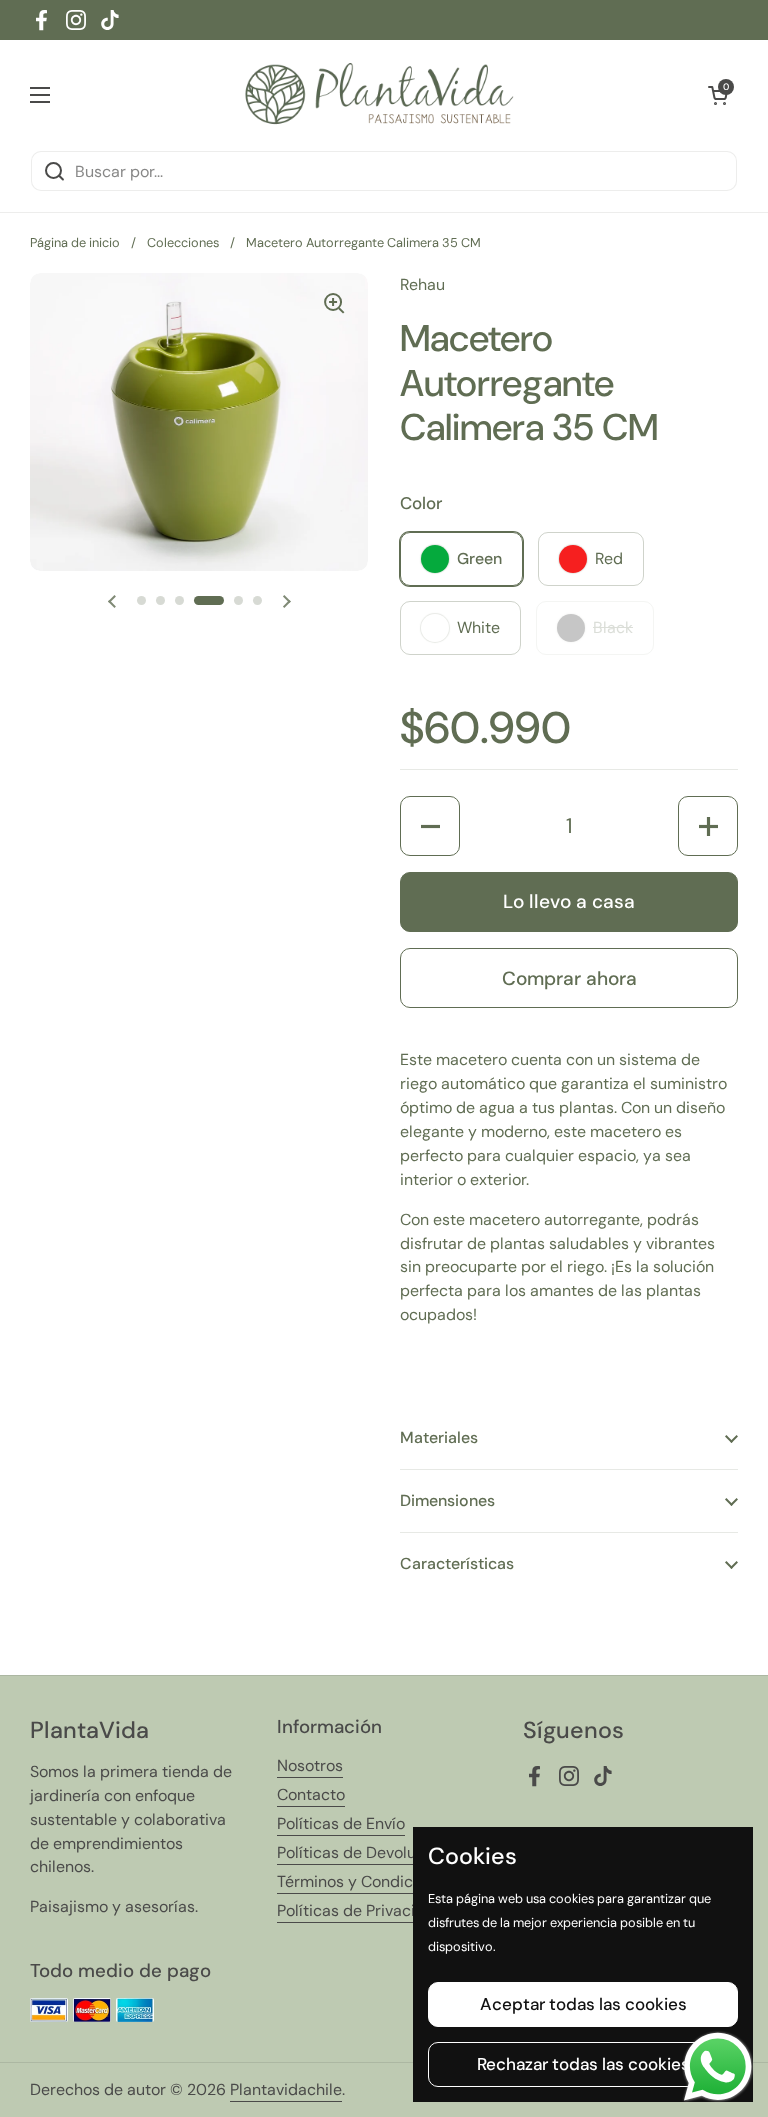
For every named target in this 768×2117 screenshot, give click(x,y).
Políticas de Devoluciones (370, 1852)
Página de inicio (75, 242)
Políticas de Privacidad (360, 1910)
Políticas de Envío (341, 1823)
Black (613, 627)
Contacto (311, 1794)
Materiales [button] (439, 1437)
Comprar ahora (569, 978)
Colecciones (183, 242)
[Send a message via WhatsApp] (718, 2067)
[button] (718, 95)
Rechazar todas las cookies (583, 2064)
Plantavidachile (286, 2089)
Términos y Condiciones (364, 1881)
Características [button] (457, 1563)
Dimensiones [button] (447, 1500)
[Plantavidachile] (379, 95)
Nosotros (310, 1765)
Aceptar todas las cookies (583, 2004)
